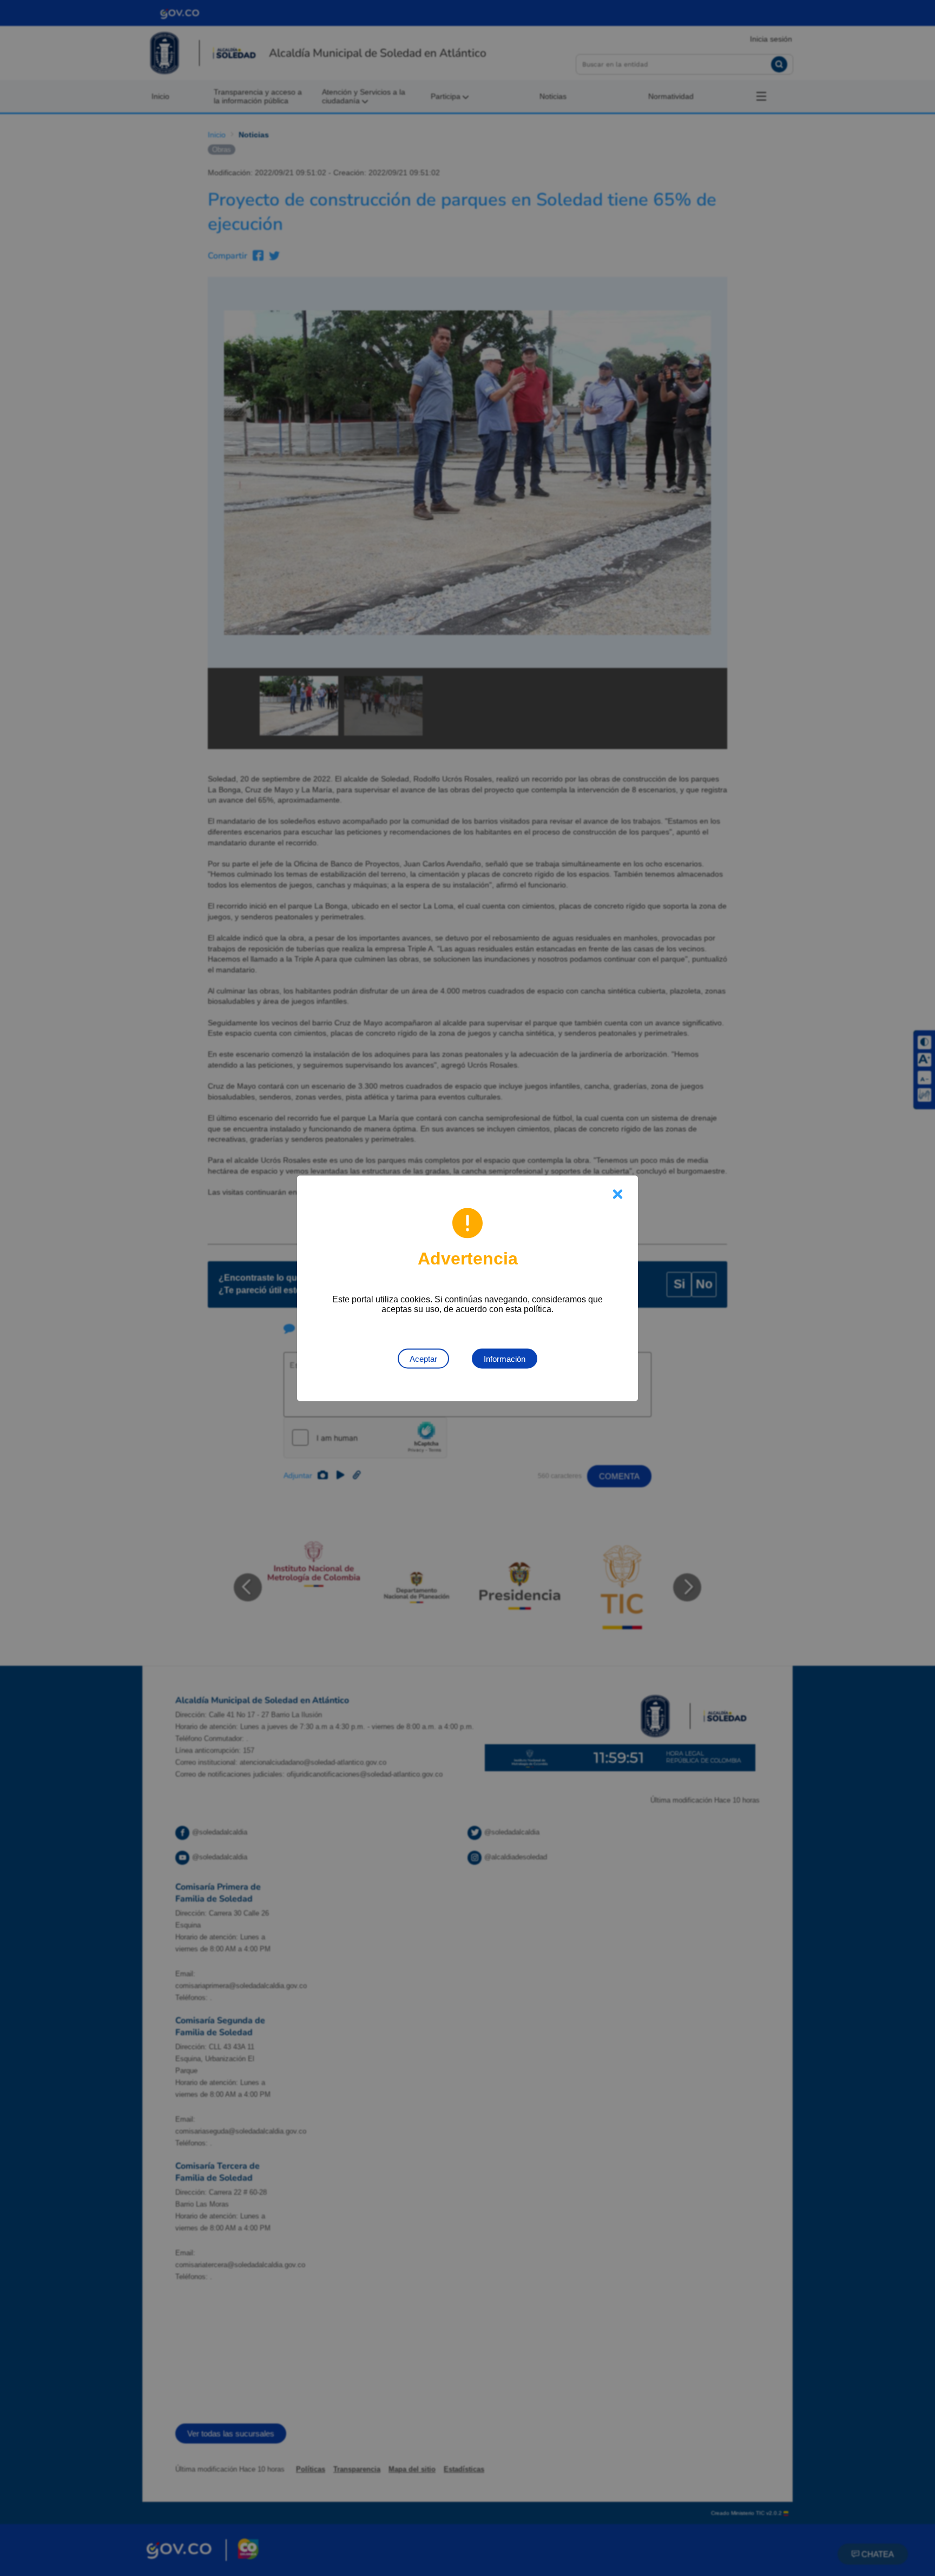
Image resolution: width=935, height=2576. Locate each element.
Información (505, 1358)
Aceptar (423, 1358)
